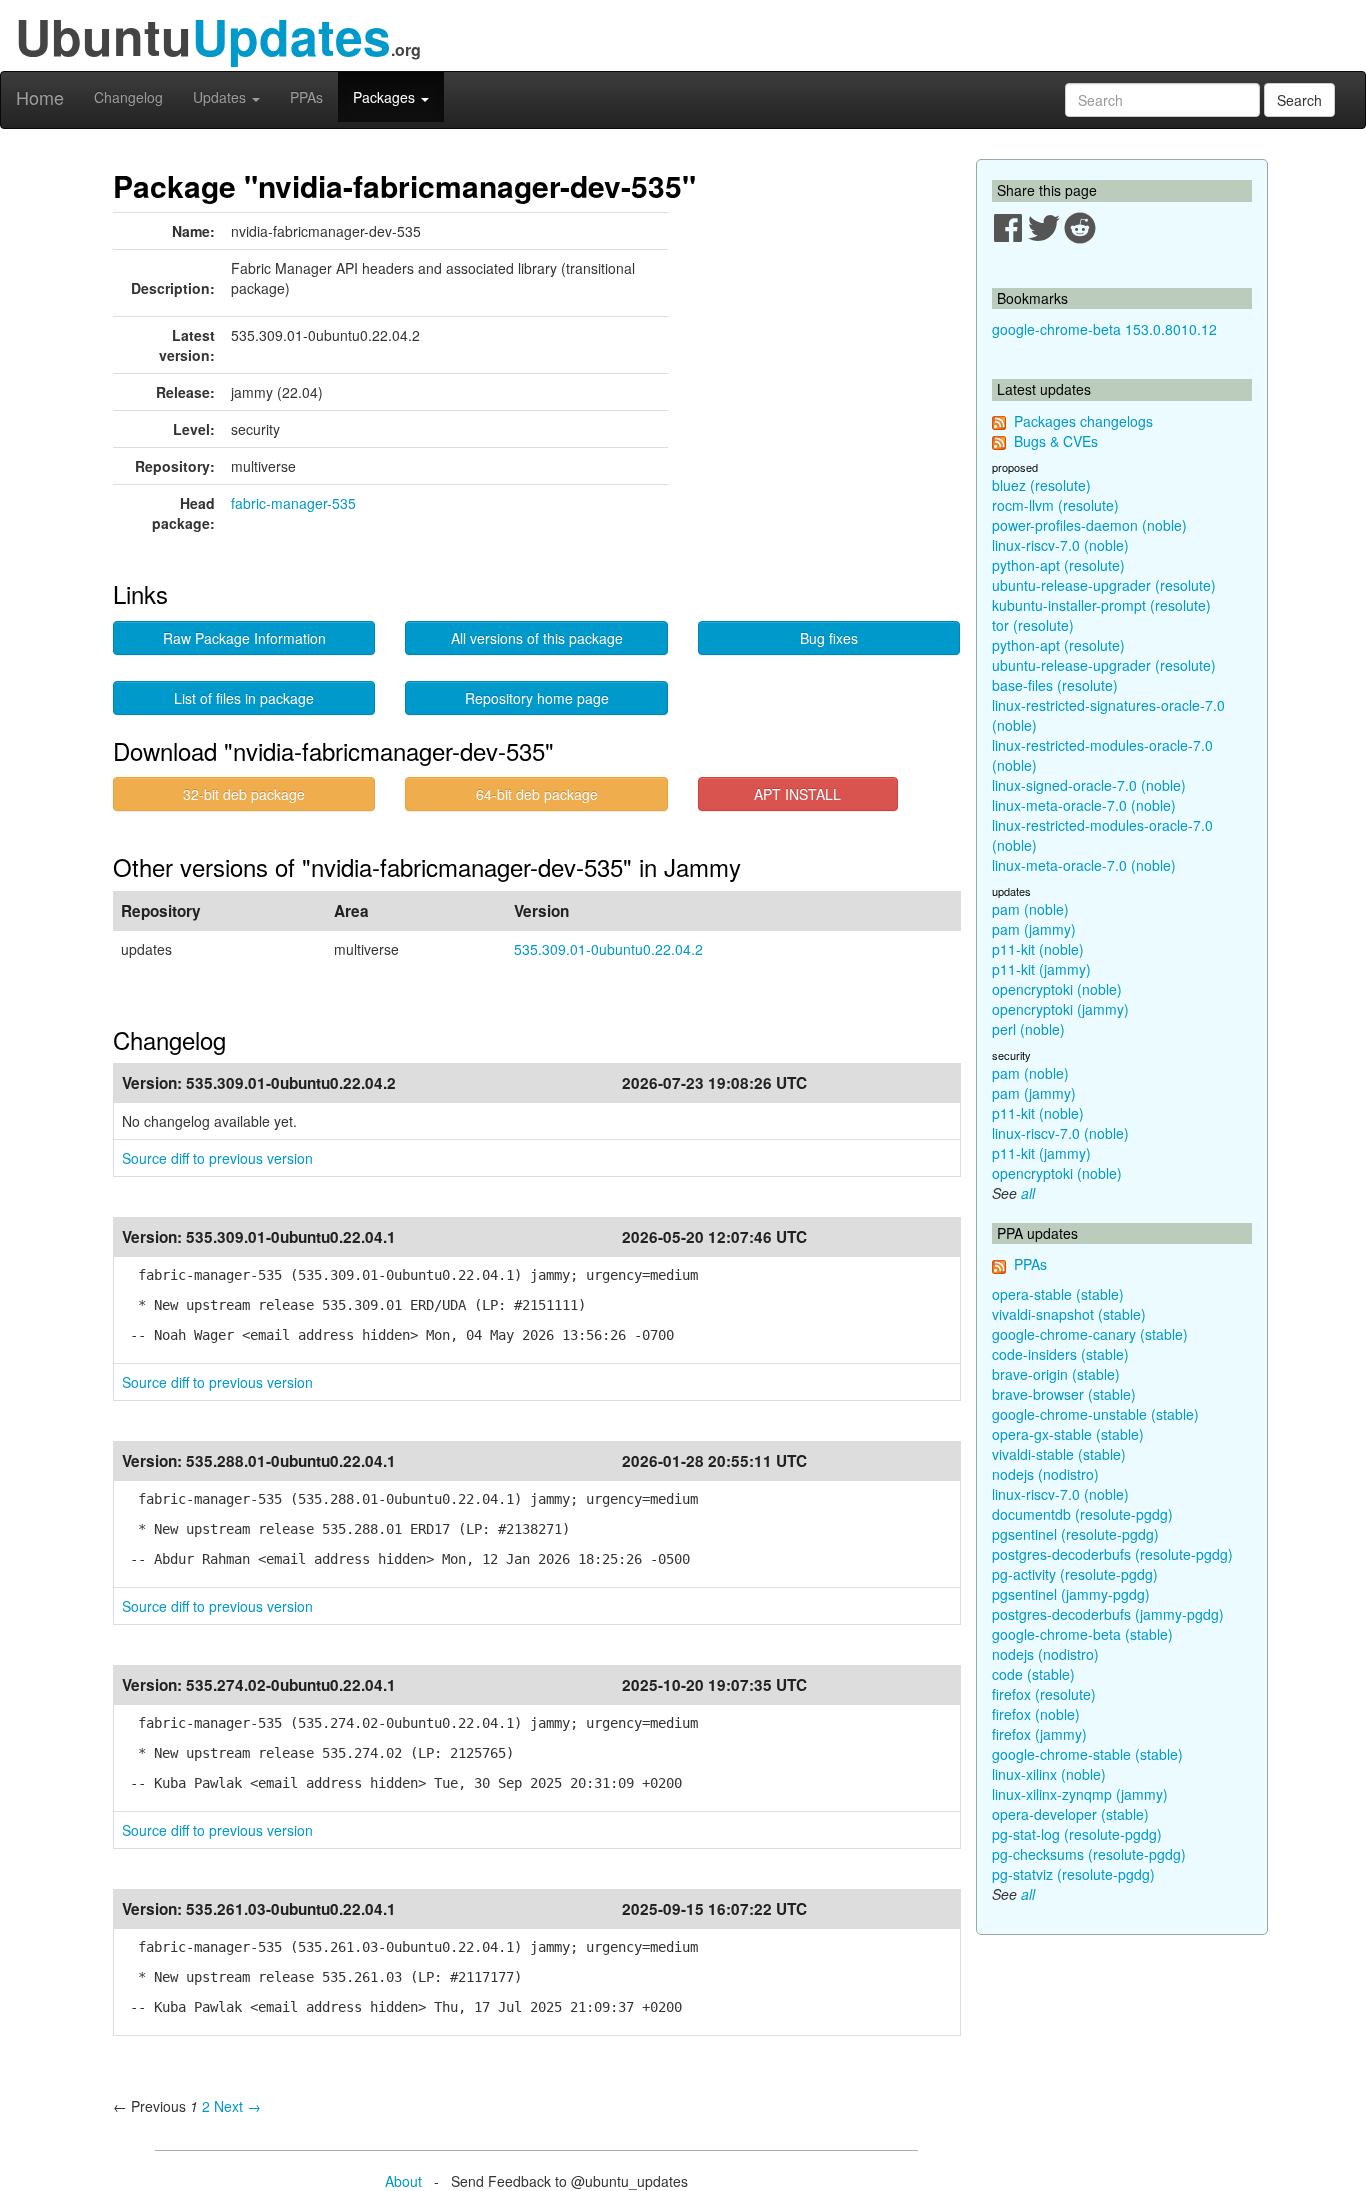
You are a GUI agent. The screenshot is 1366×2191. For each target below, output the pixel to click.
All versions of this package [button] (537, 638)
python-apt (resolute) (1058, 565)
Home (40, 97)
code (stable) (1033, 1674)
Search (1299, 100)
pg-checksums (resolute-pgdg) (1089, 1854)
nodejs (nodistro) (1045, 1474)
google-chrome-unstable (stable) (1095, 1414)
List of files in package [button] (244, 698)
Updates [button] (221, 97)
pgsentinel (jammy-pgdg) (1071, 1594)
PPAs (306, 97)
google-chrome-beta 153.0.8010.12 (1104, 329)
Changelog (128, 97)
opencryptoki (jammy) (1060, 1009)
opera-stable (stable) (1058, 1294)
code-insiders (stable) (1060, 1354)
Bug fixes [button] (829, 638)
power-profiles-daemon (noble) (1089, 525)
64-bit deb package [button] (537, 794)
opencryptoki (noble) (1057, 989)
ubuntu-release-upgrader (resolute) (1104, 585)
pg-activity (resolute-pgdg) (1075, 1574)
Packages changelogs (1083, 421)
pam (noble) (1030, 909)
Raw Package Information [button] (244, 638)
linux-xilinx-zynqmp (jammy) (1080, 1794)
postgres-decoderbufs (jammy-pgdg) (1108, 1614)
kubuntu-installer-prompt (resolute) (1101, 605)
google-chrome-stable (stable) (1087, 1754)
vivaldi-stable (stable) (1059, 1454)
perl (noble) (1028, 1029)
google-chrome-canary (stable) (1090, 1334)
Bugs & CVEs (1056, 441)
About (403, 2181)
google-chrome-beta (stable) (1082, 1634)
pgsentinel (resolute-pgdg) (1075, 1534)
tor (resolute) (1033, 625)
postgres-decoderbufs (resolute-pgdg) (1112, 1554)
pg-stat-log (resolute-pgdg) (1077, 1834)
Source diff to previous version (217, 1158)
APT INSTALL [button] (797, 794)
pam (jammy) (1034, 929)
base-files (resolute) (1055, 685)
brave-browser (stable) (1064, 1394)
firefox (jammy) (1039, 1734)
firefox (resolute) (1044, 1694)
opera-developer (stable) (1070, 1814)
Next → (237, 2106)
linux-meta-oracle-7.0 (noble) (1084, 805)
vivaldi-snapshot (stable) (1069, 1314)
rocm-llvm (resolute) (1055, 505)
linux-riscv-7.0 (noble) (1060, 545)
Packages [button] (386, 97)
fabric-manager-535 (293, 503)
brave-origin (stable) (1056, 1374)
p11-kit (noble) (1038, 949)
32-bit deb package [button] (244, 794)
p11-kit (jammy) (1041, 969)
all (1028, 1193)
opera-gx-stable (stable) (1068, 1434)
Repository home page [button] (537, 698)
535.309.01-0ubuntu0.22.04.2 (608, 949)
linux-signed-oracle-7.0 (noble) (1089, 785)
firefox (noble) (1036, 1714)
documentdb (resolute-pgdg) (1082, 1514)
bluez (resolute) (1041, 485)
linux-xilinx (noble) (1049, 1774)
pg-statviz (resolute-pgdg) (1073, 1874)
